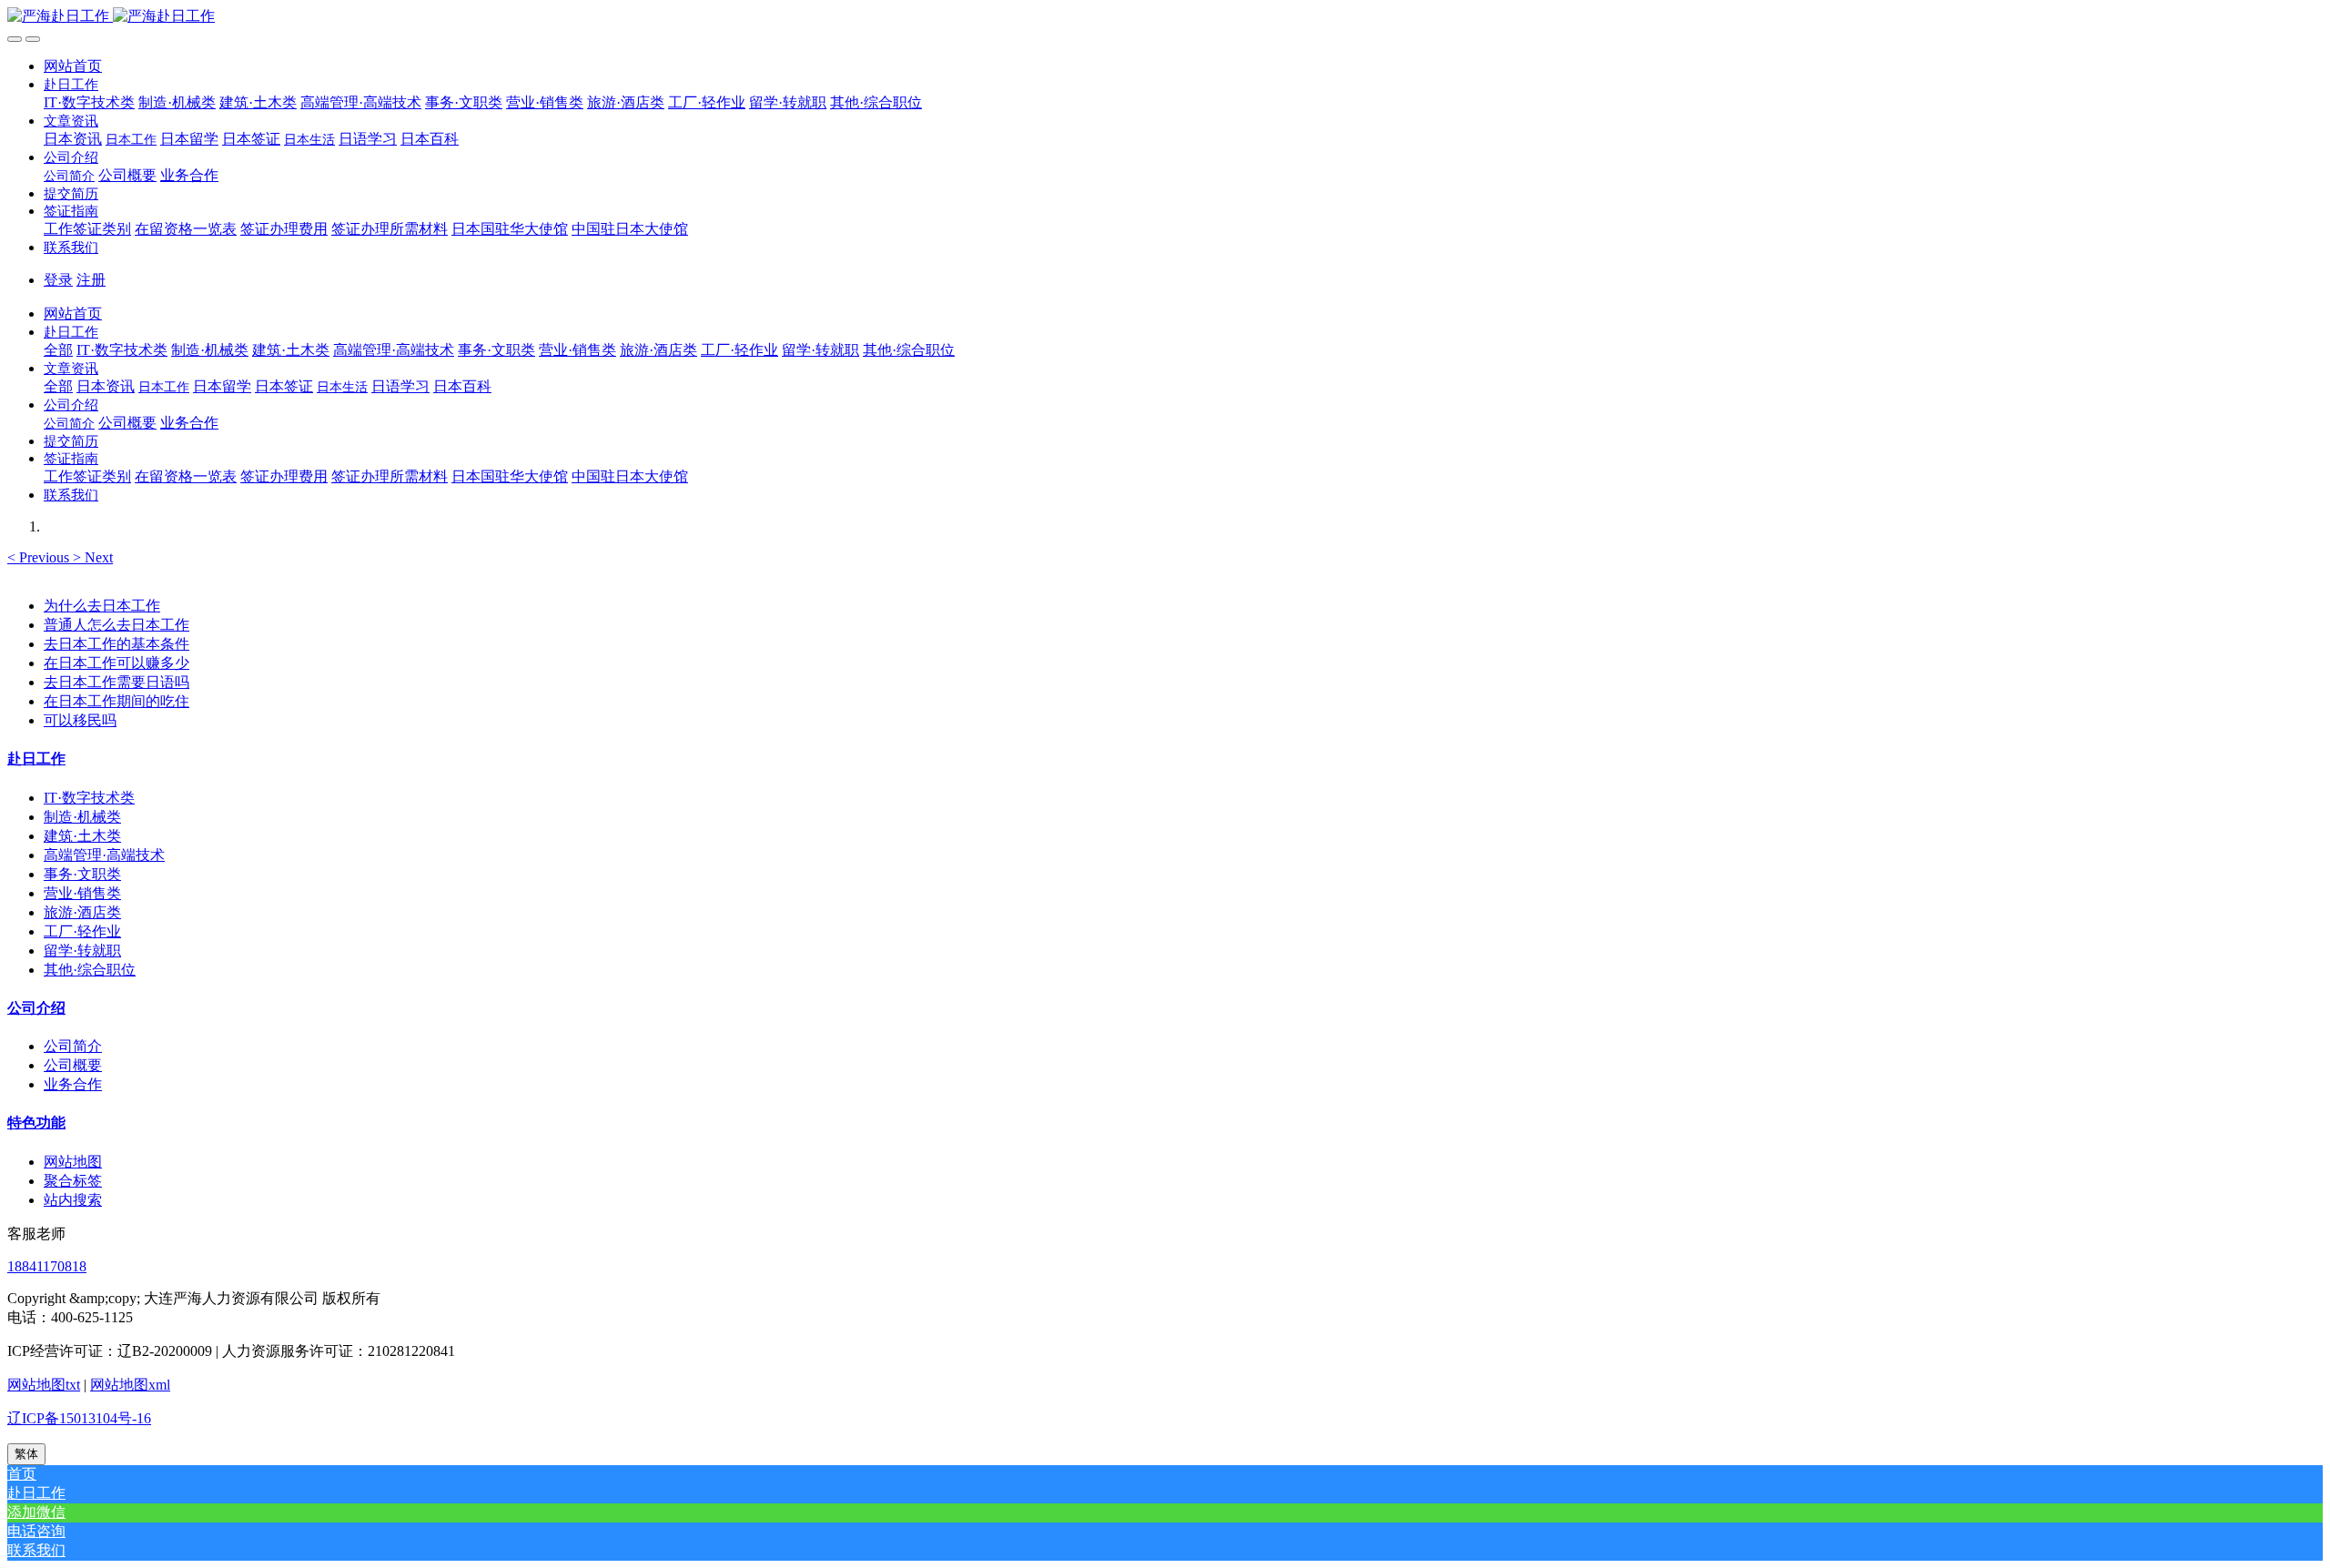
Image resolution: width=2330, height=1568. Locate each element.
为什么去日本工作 (102, 606)
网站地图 (73, 1162)
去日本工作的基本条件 (116, 644)
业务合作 (73, 1084)
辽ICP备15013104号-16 (79, 1418)
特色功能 (36, 1123)
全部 (58, 350)
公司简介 (73, 1046)
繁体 (26, 1454)
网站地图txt (44, 1385)
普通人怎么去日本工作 (116, 625)
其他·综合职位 (90, 970)
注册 (91, 280)
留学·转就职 (82, 951)
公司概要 (73, 1065)
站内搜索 (73, 1200)
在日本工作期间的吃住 (116, 701)
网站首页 (73, 66)
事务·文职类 (82, 874)
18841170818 (47, 1266)
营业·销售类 (82, 893)
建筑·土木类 (82, 836)
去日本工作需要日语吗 (116, 682)
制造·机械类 (82, 817)
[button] (71, 84)
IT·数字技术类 (89, 798)
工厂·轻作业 (82, 931)
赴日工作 (36, 759)
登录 (58, 280)
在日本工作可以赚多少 (116, 663)
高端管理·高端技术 (104, 855)
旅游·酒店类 (82, 912)
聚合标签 (73, 1181)
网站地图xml (130, 1385)
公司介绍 (36, 1008)
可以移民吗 (80, 720)
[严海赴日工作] (1165, 17)
